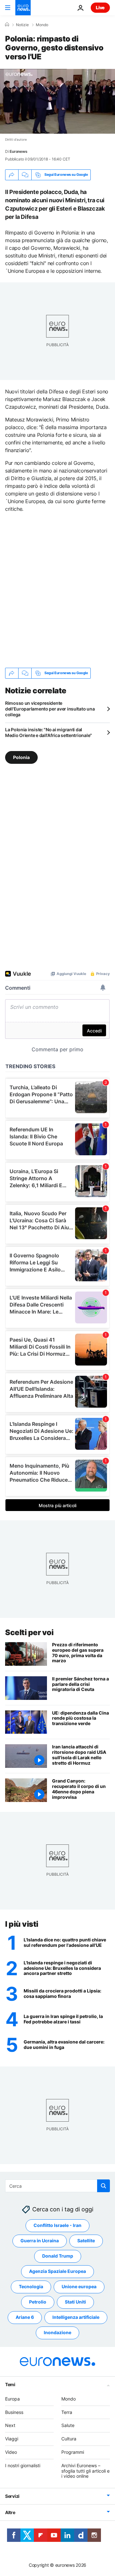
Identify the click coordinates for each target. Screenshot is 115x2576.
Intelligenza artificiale (76, 2317)
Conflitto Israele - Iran (57, 2226)
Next (10, 2426)
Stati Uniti (75, 2302)
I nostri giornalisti (23, 2465)
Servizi (12, 2496)
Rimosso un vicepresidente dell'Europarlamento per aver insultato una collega (50, 709)
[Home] (7, 25)
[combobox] (57, 2186)
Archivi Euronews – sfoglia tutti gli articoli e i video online (85, 2471)
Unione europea (79, 2287)
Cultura (69, 2439)
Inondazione (57, 2333)
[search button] (103, 2186)
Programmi (73, 2452)
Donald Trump (58, 2256)
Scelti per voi (29, 1632)
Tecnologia (31, 2287)
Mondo (42, 25)
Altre (10, 2513)
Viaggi (12, 2439)
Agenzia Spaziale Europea (57, 2271)
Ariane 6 (25, 2317)
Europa (12, 2399)
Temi (10, 2384)
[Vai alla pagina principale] (23, 8)
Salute (68, 2426)
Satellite (86, 2241)
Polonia (21, 757)
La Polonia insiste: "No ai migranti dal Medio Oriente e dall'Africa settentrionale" (49, 732)
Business (14, 2412)
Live (100, 7)
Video (11, 2452)
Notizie (22, 25)
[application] (57, 101)
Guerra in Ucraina (40, 2241)
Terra (67, 2412)
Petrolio (38, 2302)
